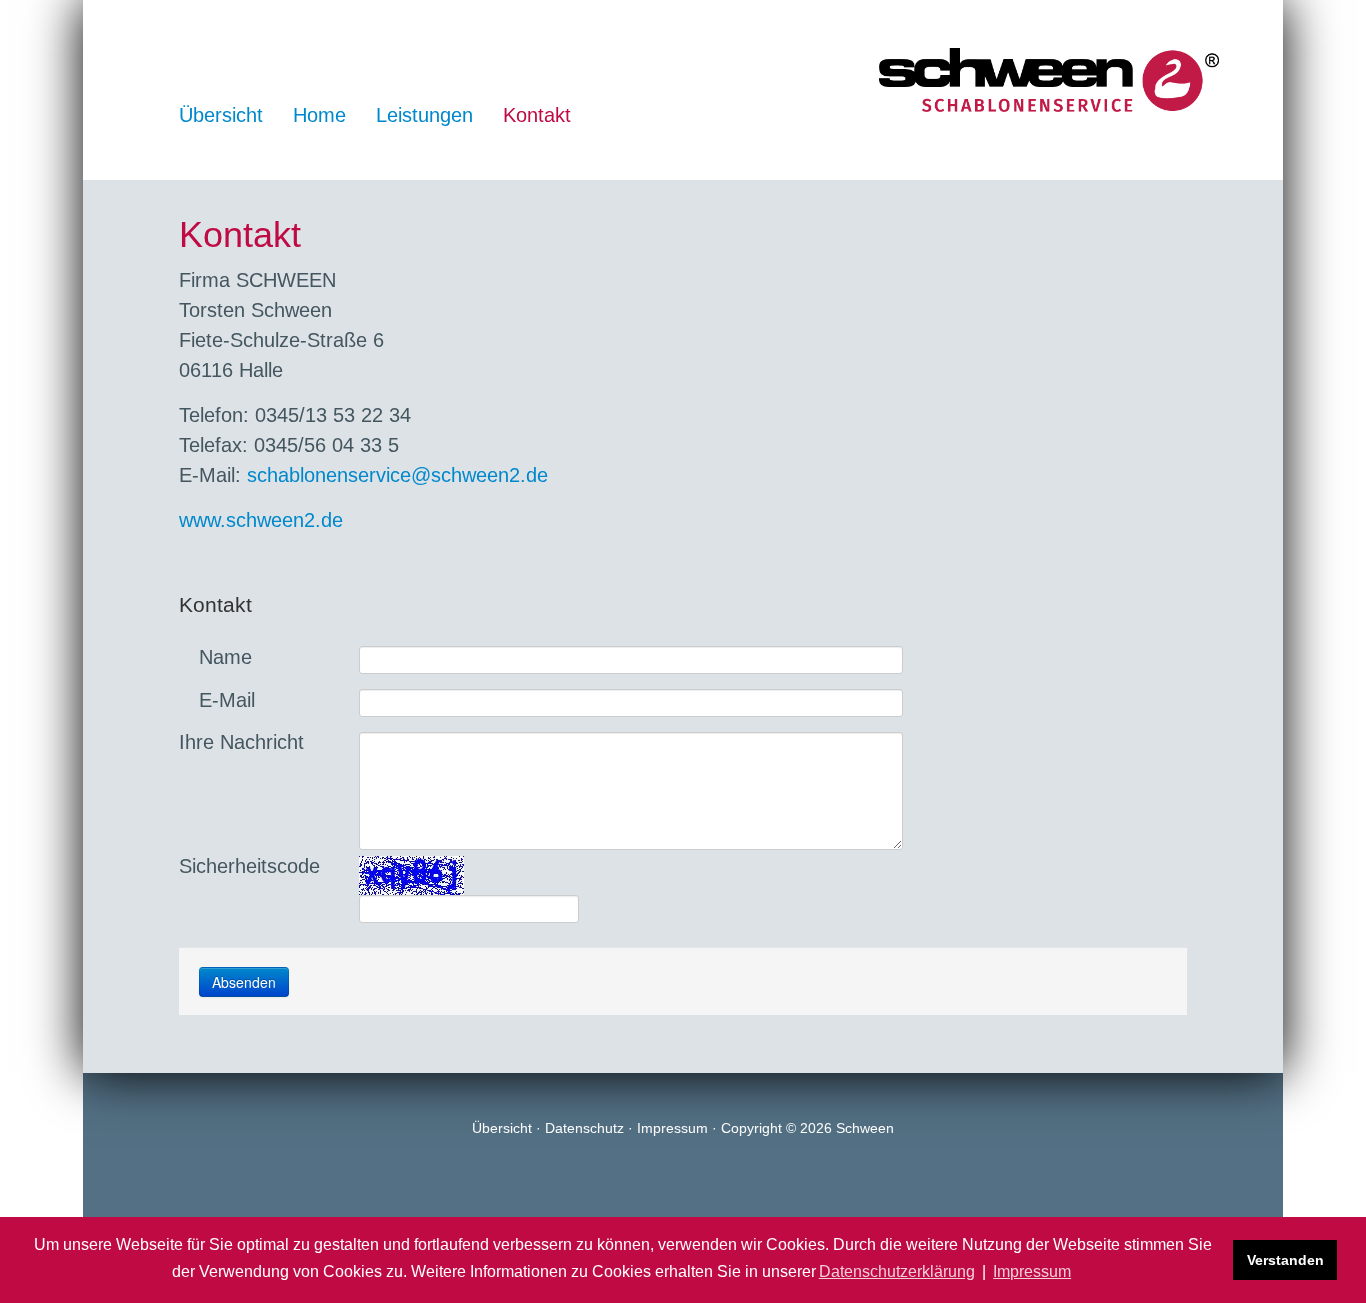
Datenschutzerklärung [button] (897, 1271)
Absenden (244, 982)
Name (222, 656)
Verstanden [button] (1285, 1260)
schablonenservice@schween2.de (397, 475)
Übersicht (221, 115)
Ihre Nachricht (241, 742)
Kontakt (537, 115)
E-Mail (224, 699)
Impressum (672, 1128)
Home (319, 115)
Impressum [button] (1032, 1271)
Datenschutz (584, 1128)
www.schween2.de (261, 520)
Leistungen (424, 115)
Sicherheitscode (249, 866)
